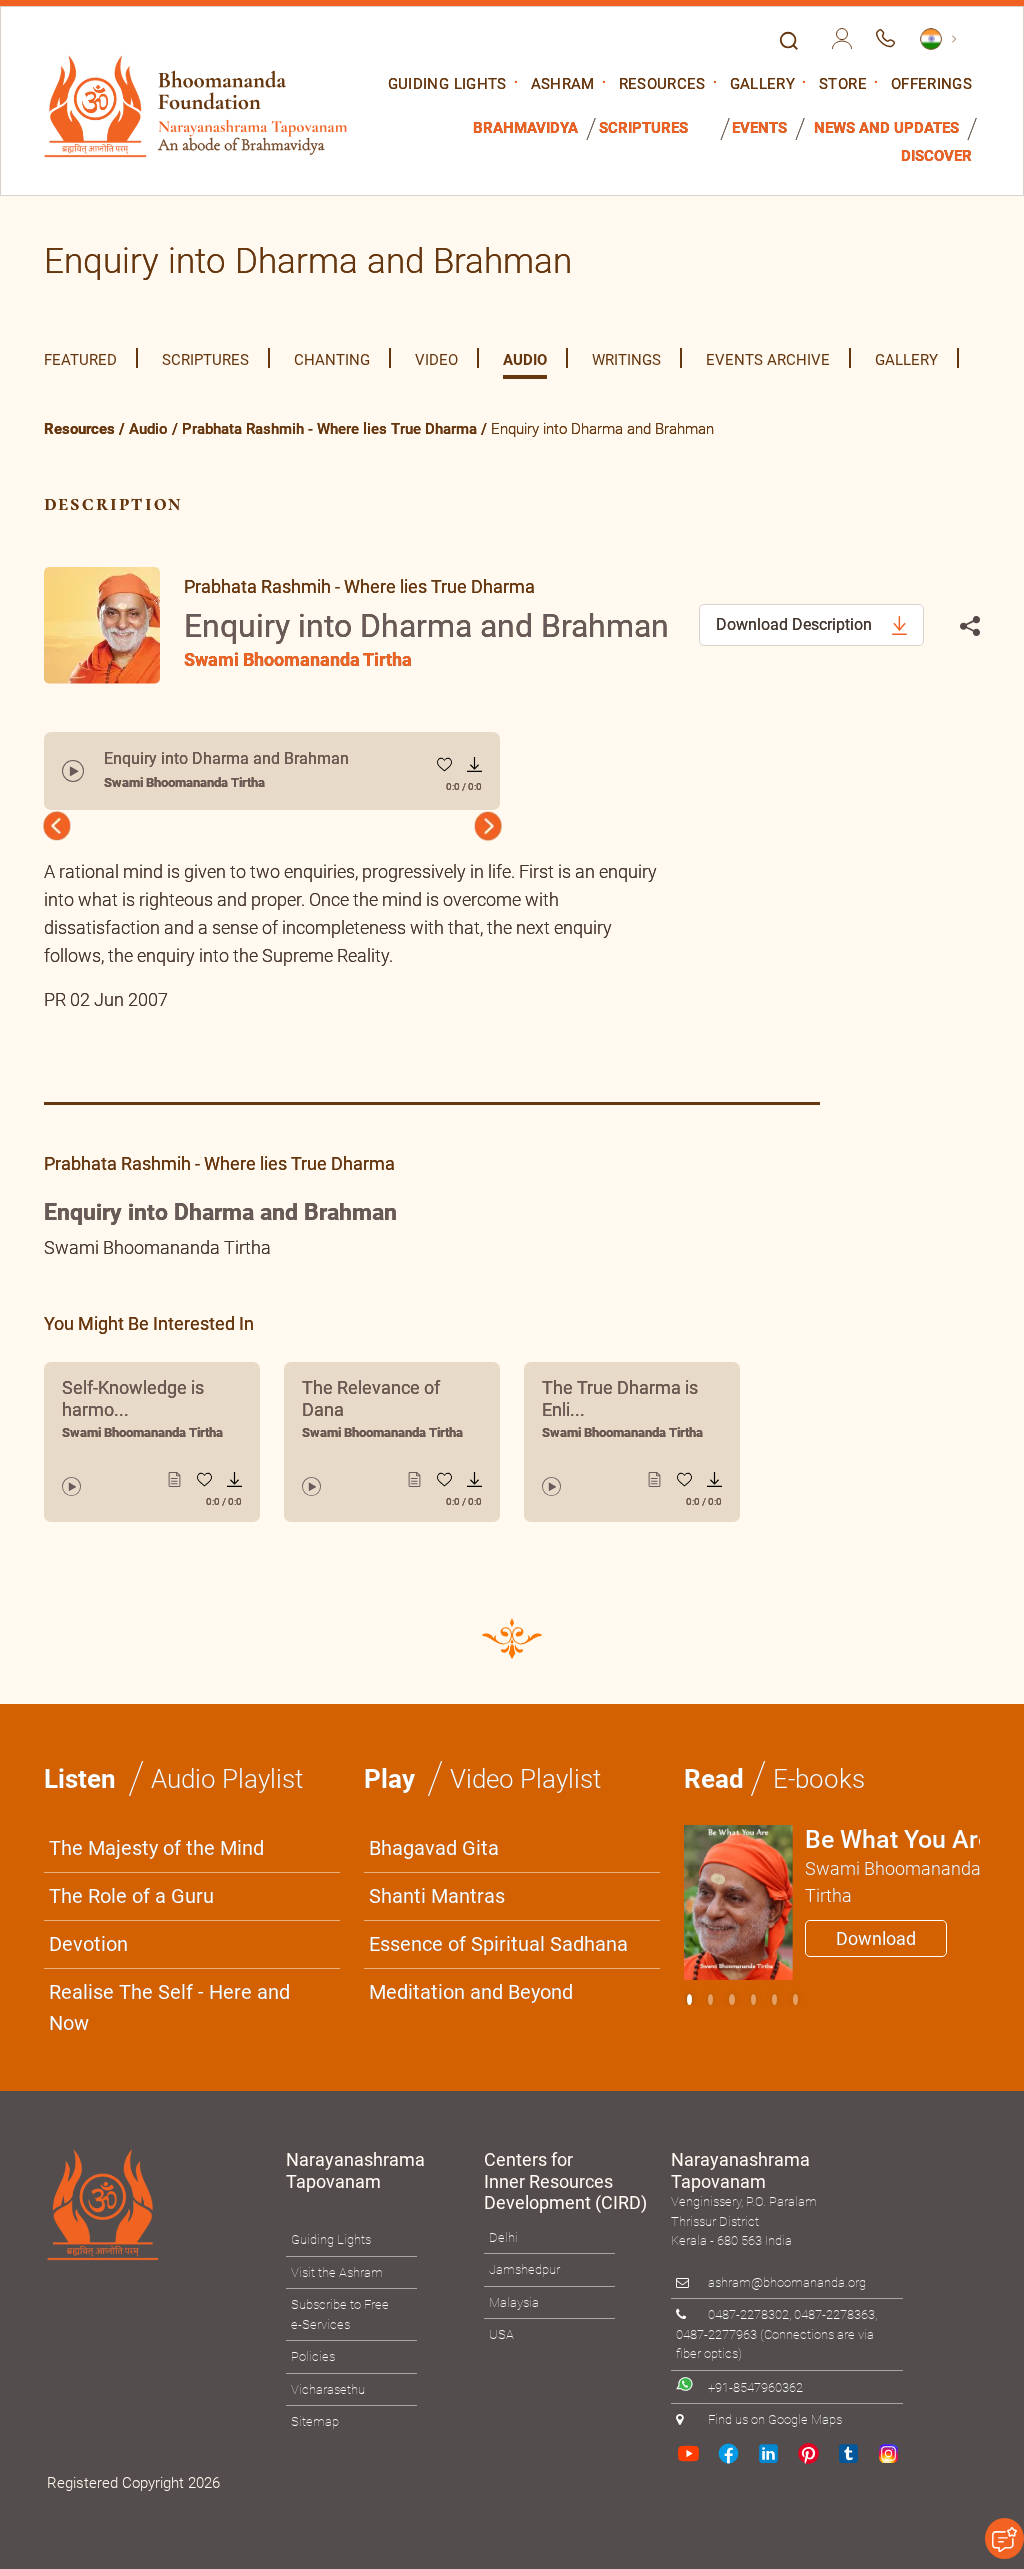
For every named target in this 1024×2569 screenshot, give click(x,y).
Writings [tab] (626, 360)
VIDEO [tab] (436, 360)
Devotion (88, 1944)
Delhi (503, 2237)
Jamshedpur (524, 2269)
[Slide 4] (774, 1999)
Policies (313, 2356)
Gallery (762, 84)
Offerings (931, 84)
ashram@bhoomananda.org (787, 2282)
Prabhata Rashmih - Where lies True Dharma (329, 429)
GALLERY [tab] (906, 360)
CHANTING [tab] (332, 360)
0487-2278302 (748, 2314)
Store (843, 84)
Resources (662, 84)
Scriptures (643, 128)
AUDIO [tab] (525, 360)
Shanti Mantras (437, 1896)
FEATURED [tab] (80, 360)
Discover (936, 156)
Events (759, 128)
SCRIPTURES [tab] (205, 360)
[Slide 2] (731, 1999)
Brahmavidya (525, 128)
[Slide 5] (795, 1999)
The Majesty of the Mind (156, 1848)
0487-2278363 (834, 2314)
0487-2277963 (716, 2334)
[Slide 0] (689, 1999)
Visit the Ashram (337, 2272)
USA (501, 2334)
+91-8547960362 (755, 2386)
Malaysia (514, 2302)
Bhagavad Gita (434, 1848)
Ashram (563, 84)
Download (876, 1938)
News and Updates (886, 128)
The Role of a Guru (131, 1896)
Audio (148, 429)
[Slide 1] (710, 1999)
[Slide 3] (753, 1999)
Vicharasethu (328, 2389)
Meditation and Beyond (471, 1992)
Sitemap (315, 2421)
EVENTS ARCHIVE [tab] (768, 360)
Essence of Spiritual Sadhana (498, 1944)
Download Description (796, 624)
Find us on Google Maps (775, 2419)
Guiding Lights (447, 84)
